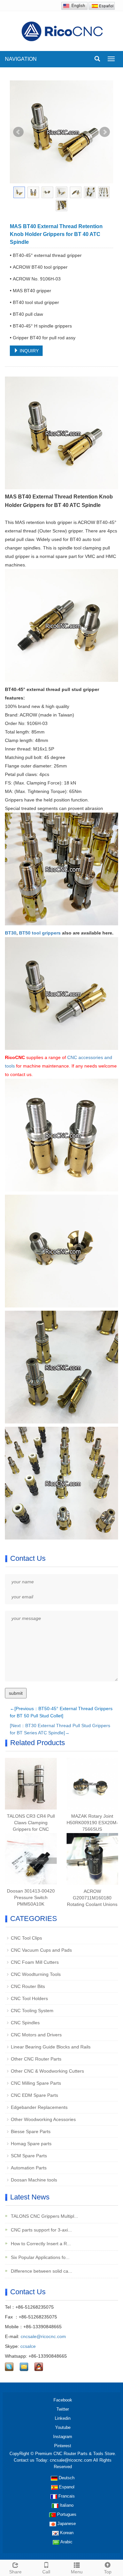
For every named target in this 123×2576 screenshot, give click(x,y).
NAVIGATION (21, 59)
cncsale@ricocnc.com (43, 2336)
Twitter (63, 2409)
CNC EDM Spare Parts (34, 2095)
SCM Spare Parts (29, 2156)
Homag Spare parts (31, 2144)
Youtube (63, 2427)
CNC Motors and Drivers (36, 2035)
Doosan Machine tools (34, 2180)
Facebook (63, 2400)
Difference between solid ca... (41, 2271)
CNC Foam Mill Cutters (35, 1962)
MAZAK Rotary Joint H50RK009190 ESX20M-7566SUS (92, 1823)
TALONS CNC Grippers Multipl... (44, 2216)
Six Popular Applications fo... (40, 2257)
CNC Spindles (25, 2023)
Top (108, 2572)
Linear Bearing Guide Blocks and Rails (51, 2047)
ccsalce (28, 2346)
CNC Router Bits (28, 1986)
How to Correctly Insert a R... (40, 2244)
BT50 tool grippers (40, 933)
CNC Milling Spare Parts (36, 2083)
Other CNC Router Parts (36, 2059)
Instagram (63, 2437)
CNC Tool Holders (29, 1998)
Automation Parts (29, 2168)
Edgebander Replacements (39, 2107)
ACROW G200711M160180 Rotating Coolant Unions (92, 1898)
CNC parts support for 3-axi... (41, 2230)
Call (46, 2572)
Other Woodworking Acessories (43, 2119)
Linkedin (63, 2418)
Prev (18, 132)
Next (105, 132)
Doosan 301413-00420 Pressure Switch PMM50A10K (31, 1897)
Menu (77, 2572)
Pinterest (63, 2446)
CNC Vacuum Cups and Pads (41, 1950)
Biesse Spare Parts (31, 2131)
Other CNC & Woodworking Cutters (47, 2071)
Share (15, 2572)
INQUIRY (29, 351)
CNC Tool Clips (26, 1938)
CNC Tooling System (32, 2011)
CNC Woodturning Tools (36, 1974)
